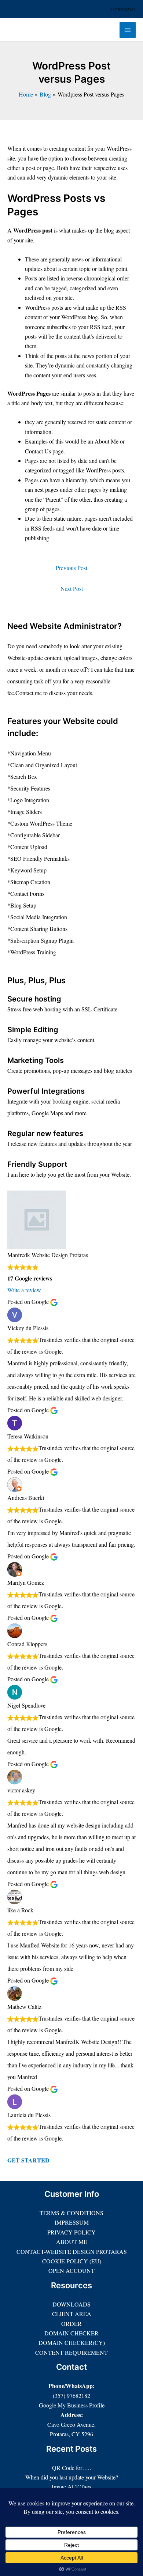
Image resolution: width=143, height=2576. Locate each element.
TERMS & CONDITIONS (71, 2213)
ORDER (71, 2324)
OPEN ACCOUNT (71, 2270)
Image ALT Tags (71, 2487)
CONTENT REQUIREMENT (71, 2352)
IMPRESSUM (72, 2222)
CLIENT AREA (72, 2314)
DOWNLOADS (71, 2304)
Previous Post (71, 568)
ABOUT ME (72, 2242)
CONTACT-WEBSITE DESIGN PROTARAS (72, 2251)
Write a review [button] (24, 1290)
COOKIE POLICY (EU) (72, 2261)
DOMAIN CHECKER (71, 2333)
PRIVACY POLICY (71, 2232)
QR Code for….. (71, 2468)
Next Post (72, 589)
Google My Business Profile (72, 2405)
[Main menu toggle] (128, 30)
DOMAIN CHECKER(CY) (72, 2343)
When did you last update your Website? (72, 2477)
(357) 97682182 (71, 2396)
